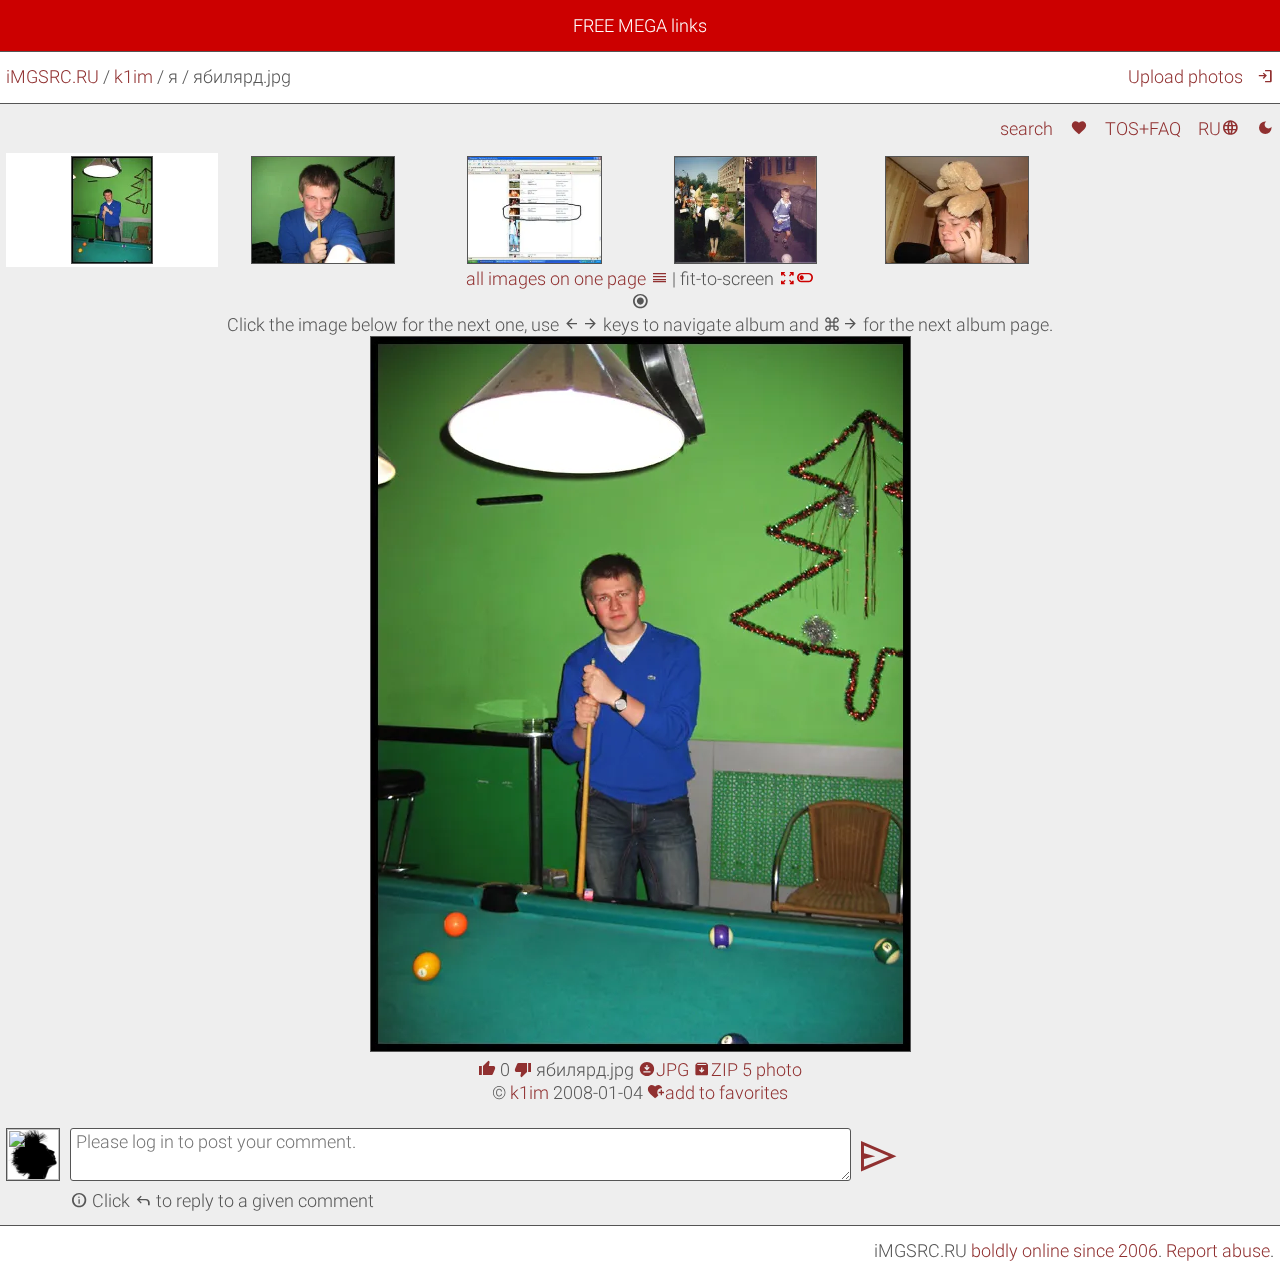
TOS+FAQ (1143, 128)
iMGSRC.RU (52, 76)
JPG (663, 1069)
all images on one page (567, 278)
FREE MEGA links (640, 25)
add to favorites (717, 1092)
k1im (133, 76)
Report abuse (1218, 1250)
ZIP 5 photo (747, 1069)
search (1026, 128)
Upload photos (1185, 76)
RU (1218, 128)
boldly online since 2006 (1064, 1250)
